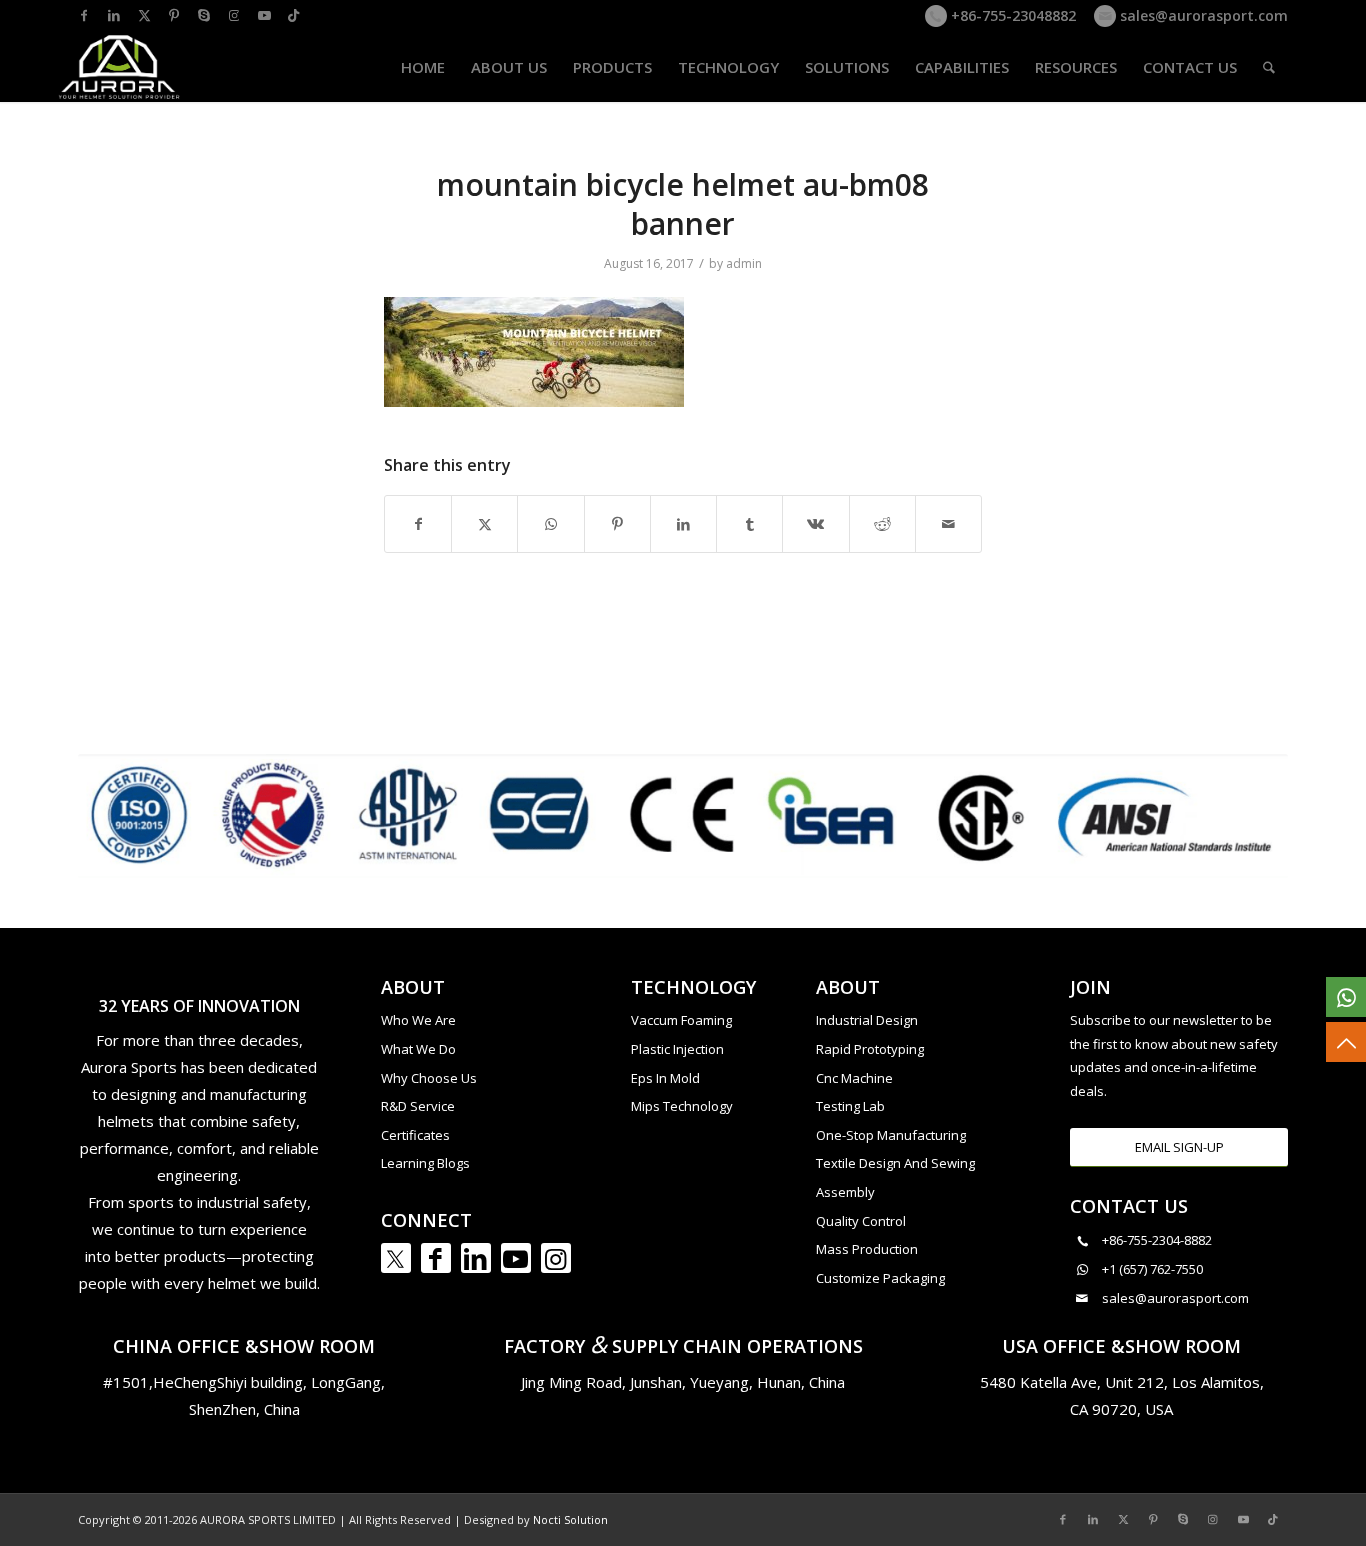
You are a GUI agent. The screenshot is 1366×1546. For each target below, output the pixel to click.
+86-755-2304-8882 (1157, 1240)
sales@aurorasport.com (1202, 15)
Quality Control (861, 1221)
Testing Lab (850, 1106)
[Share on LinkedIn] (683, 524)
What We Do (418, 1049)
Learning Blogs (425, 1163)
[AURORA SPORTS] (120, 67)
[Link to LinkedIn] (114, 15)
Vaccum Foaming (681, 1020)
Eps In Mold (665, 1078)
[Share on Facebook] (418, 524)
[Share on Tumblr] (749, 524)
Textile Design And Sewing (895, 1163)
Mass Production (867, 1249)
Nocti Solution (570, 1519)
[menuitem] (423, 67)
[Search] (1269, 67)
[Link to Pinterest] (174, 15)
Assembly (845, 1192)
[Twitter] (396, 1258)
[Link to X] (144, 15)
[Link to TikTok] (294, 15)
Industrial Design (867, 1020)
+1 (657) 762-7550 (1152, 1269)
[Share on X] (484, 524)
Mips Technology (682, 1106)
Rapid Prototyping (870, 1049)
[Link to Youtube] (264, 15)
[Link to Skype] (204, 15)
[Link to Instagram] (234, 15)
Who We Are (418, 1020)
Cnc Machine (854, 1078)
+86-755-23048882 (1011, 15)
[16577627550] (1346, 997)
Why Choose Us (429, 1078)
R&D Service (418, 1106)
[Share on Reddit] (882, 524)
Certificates (415, 1135)
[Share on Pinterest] (617, 524)
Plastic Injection (677, 1049)
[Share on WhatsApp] (550, 524)
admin (744, 263)
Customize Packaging (880, 1278)
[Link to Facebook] (84, 15)
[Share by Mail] (948, 524)
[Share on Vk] (815, 524)
